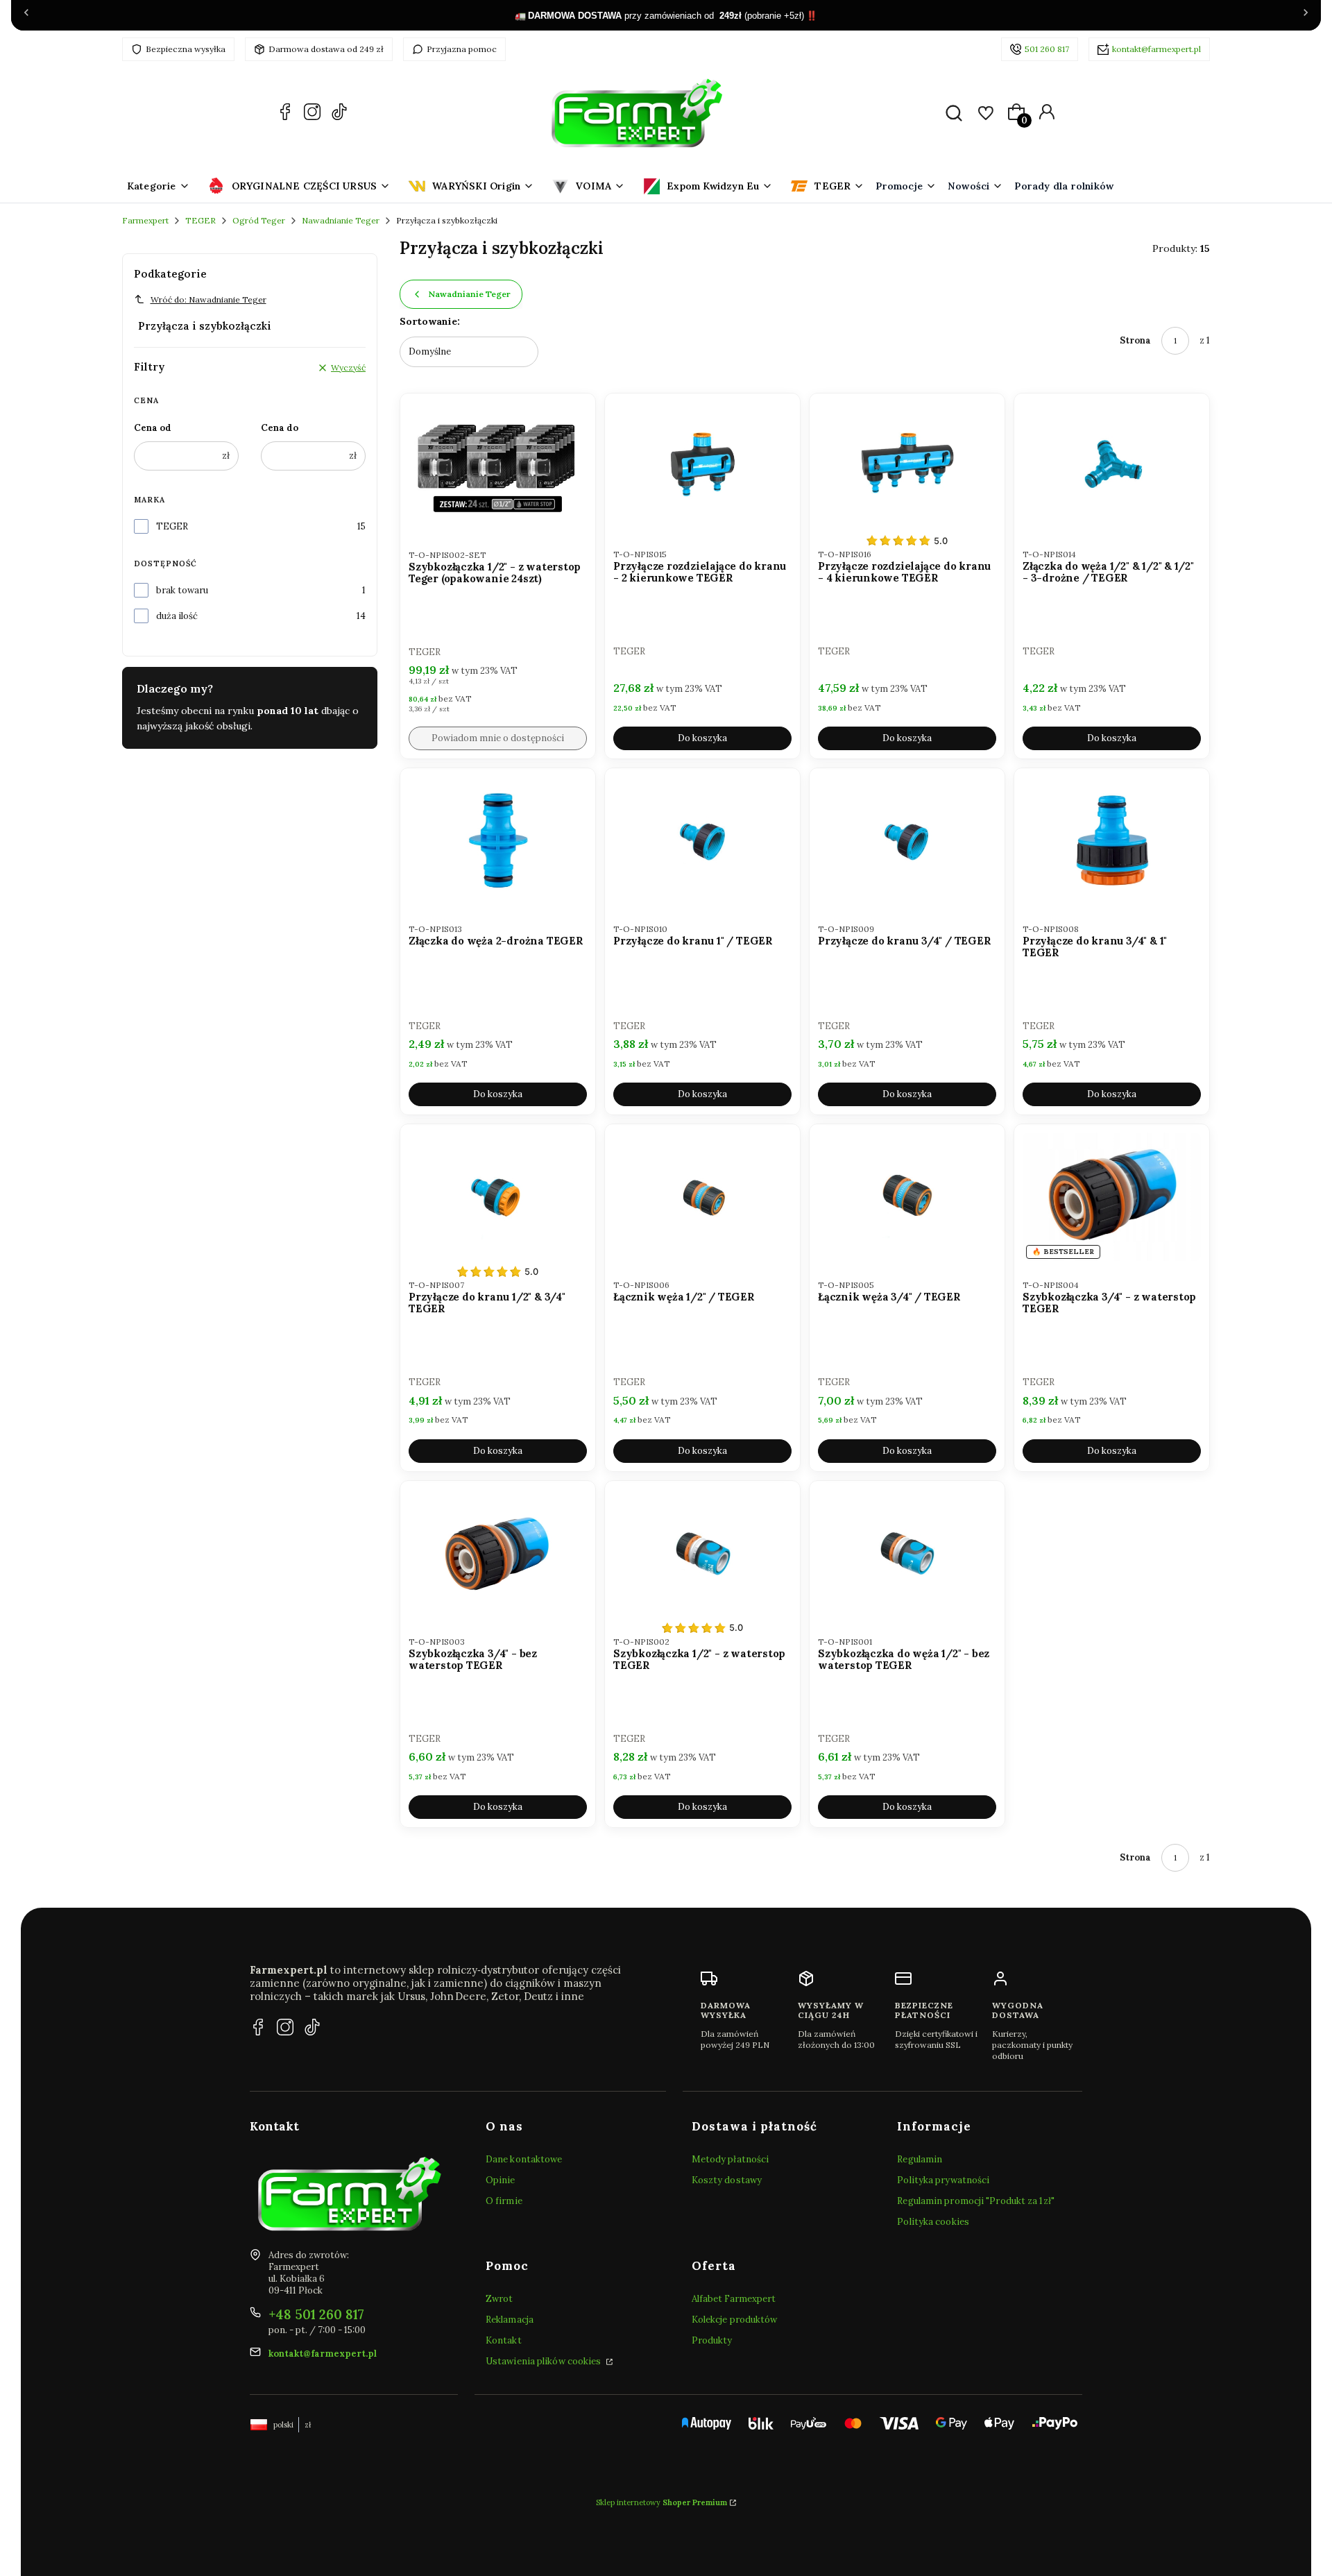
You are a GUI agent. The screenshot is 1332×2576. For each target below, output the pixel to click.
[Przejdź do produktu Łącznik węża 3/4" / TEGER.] (907, 1197)
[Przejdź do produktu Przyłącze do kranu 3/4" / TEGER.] (907, 841)
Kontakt (504, 2340)
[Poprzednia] (26, 15)
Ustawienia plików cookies (545, 2361)
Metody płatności (731, 2159)
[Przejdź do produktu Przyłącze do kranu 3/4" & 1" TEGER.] (1112, 841)
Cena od (153, 428)
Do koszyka (702, 738)
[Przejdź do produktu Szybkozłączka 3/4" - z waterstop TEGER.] (1112, 1197)
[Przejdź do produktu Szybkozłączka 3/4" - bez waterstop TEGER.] (498, 1553)
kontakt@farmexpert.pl (1156, 49)
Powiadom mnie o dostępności (498, 738)
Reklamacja (510, 2320)
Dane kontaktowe (524, 2159)
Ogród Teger (259, 220)
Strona (1135, 340)
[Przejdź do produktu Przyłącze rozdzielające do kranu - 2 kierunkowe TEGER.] (702, 466)
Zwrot (499, 2299)
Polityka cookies (933, 2222)
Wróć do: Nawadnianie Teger (208, 299)
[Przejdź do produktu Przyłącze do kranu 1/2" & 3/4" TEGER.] (498, 1197)
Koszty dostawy (727, 2180)
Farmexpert (145, 220)
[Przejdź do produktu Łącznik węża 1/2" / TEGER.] (702, 1197)
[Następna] (1306, 15)
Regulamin (920, 2159)
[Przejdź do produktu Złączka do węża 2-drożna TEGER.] (498, 841)
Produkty (712, 2340)
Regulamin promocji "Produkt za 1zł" (976, 2201)
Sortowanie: (430, 321)
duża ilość (177, 616)
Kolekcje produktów (735, 2320)
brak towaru (182, 590)
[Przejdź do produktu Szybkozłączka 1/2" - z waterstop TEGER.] (702, 1553)
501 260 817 (1047, 49)
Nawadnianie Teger (341, 220)
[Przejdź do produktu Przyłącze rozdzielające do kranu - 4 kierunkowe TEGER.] (907, 466)
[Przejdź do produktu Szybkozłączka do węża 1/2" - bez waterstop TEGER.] (907, 1553)
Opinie (501, 2180)
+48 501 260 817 (316, 2314)
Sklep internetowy (661, 2502)
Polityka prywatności (943, 2180)
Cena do (280, 428)
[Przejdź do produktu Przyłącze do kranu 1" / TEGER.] (702, 841)
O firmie (504, 2201)
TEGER (200, 220)
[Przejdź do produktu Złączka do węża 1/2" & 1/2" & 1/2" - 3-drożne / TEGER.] (1112, 466)
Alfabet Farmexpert (734, 2299)
